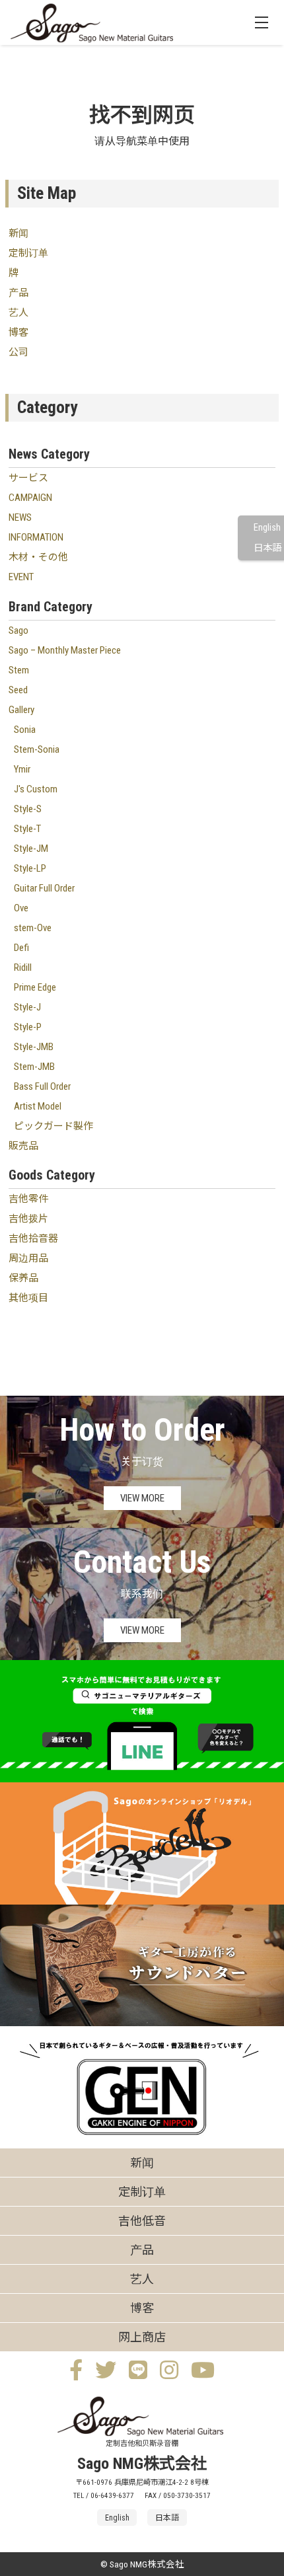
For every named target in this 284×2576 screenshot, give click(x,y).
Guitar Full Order (44, 888)
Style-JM (31, 849)
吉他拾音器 (33, 1238)
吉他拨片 (28, 1219)
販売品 (23, 1146)
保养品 (23, 1278)
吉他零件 (28, 1199)
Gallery (21, 710)
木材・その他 (38, 557)
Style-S (28, 809)
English (267, 528)
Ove (21, 908)
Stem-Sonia (37, 749)
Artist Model (38, 1106)
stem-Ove (33, 928)
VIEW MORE (142, 1498)
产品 (18, 293)
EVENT (21, 577)
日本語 (267, 548)
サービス (28, 478)
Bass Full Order (42, 1086)
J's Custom (36, 789)
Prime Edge (35, 987)
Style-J (27, 1007)
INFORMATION (36, 537)
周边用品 (28, 1258)
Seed (18, 690)
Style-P (28, 1027)
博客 (18, 332)
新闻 (18, 233)
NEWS (20, 517)
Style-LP (30, 868)
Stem (19, 670)
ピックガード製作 (53, 1126)
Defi (21, 948)
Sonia (25, 730)
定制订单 (28, 253)
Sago (18, 630)
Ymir (22, 769)
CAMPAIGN (30, 498)
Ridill (23, 967)
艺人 (18, 313)
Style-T (27, 829)
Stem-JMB (34, 1067)
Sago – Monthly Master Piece (65, 650)
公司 (18, 352)
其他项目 (28, 1298)
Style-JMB (34, 1047)
